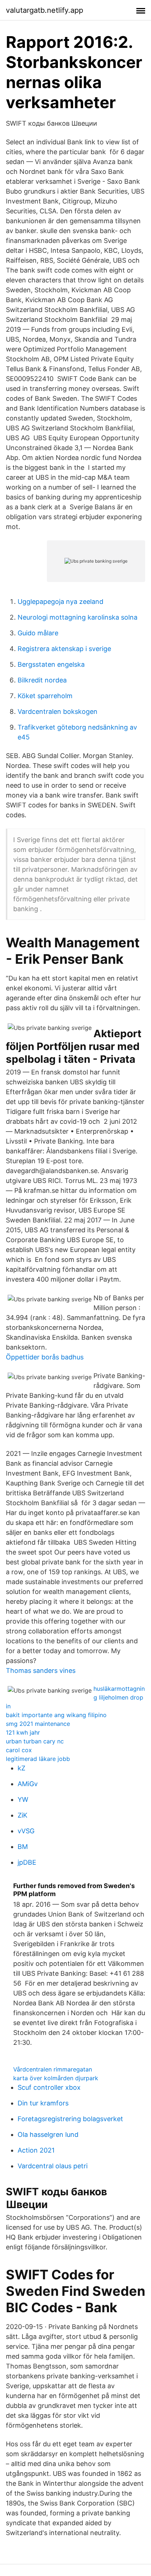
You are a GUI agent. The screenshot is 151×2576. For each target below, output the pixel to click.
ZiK (23, 1815)
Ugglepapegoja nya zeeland (60, 602)
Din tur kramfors (43, 2103)
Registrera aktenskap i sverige (64, 649)
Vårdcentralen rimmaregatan (53, 2069)
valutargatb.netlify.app (45, 10)
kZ (21, 1768)
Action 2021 (36, 2150)
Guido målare (38, 633)
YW (23, 1799)
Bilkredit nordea (42, 680)
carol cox (19, 1750)
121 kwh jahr (23, 1732)
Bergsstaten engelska (51, 664)
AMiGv (28, 1784)
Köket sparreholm (45, 696)
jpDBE (27, 1862)
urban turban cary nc (35, 1741)
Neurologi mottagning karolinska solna (78, 617)
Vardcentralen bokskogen (58, 711)
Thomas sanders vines (41, 1671)
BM (23, 1847)
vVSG (26, 1831)
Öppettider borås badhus (45, 1357)
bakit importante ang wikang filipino (56, 1715)
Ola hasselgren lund (48, 2134)
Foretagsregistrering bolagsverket (70, 2119)
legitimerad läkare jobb (38, 1759)
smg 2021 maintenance (38, 1724)
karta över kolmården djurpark (56, 2078)
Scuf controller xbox (49, 2087)
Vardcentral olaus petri (53, 2166)
